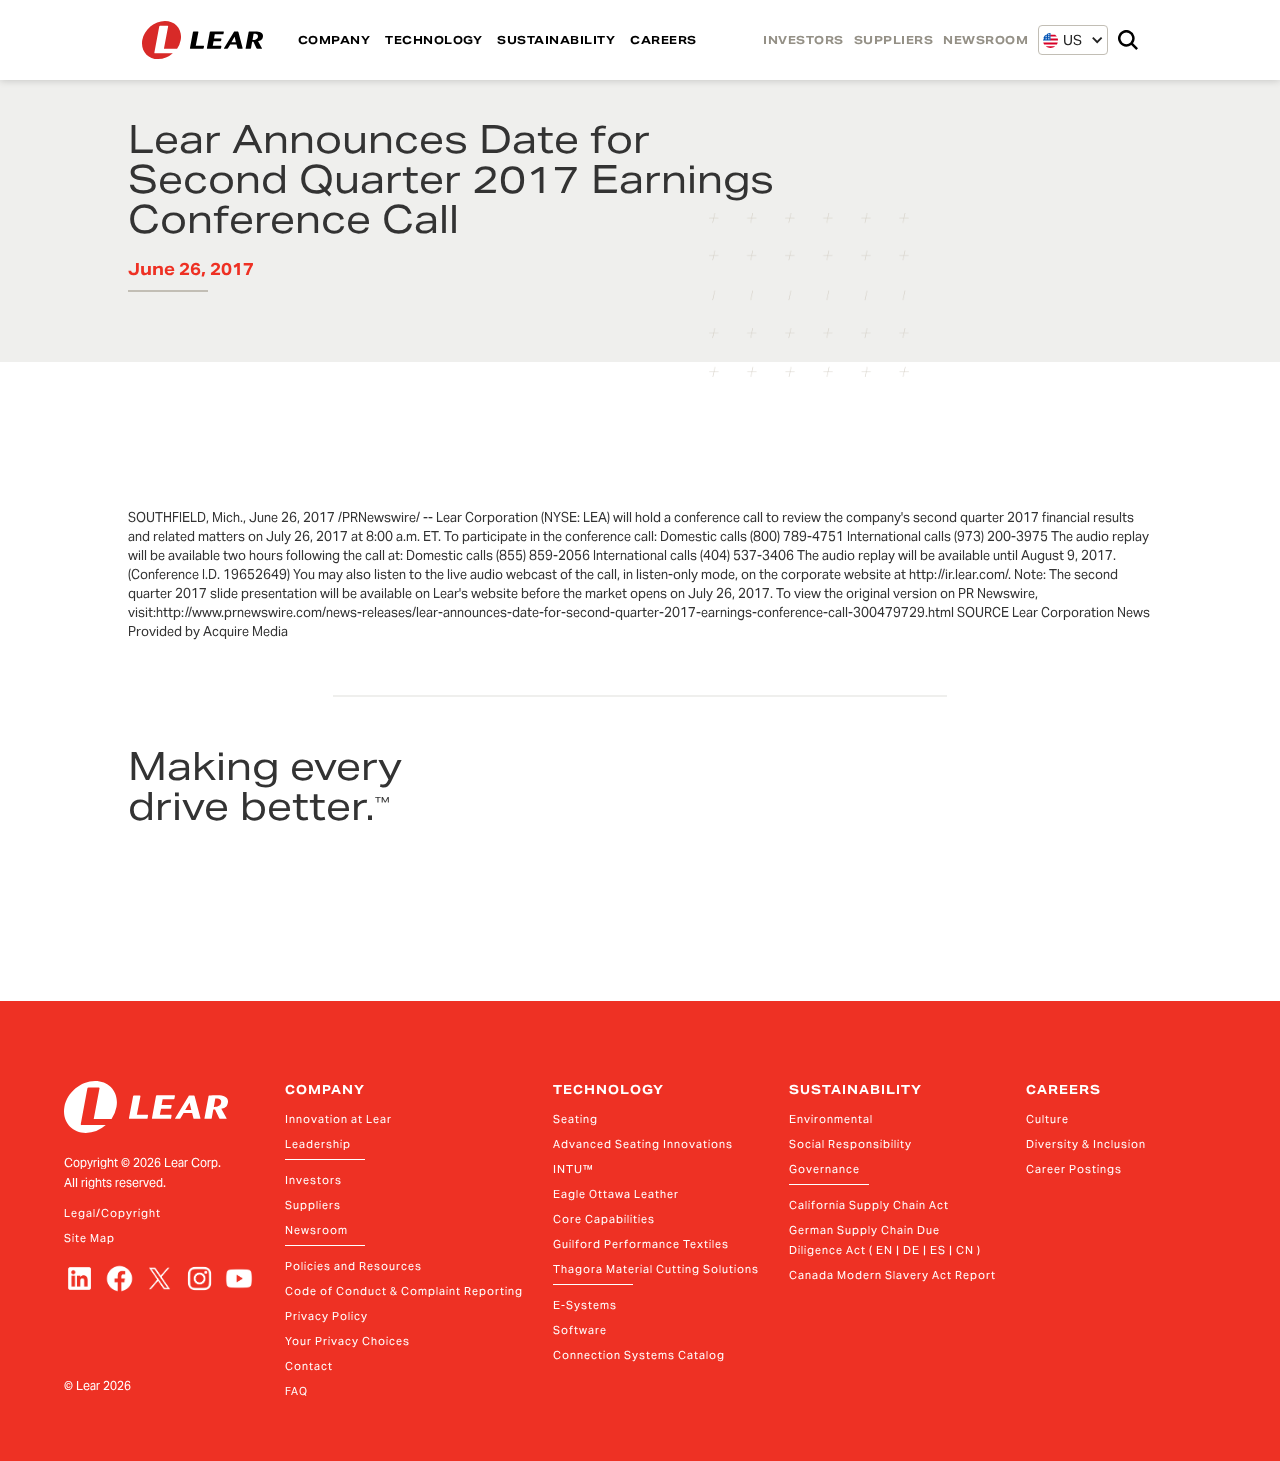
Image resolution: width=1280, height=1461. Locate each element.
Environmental (831, 1119)
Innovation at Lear (338, 1119)
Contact (309, 1366)
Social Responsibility (850, 1144)
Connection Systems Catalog (639, 1355)
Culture (1047, 1119)
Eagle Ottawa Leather (616, 1194)
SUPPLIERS (894, 40)
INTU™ (573, 1169)
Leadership (318, 1144)
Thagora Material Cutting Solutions (656, 1269)
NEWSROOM (985, 40)
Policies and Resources (353, 1266)
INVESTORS (803, 40)
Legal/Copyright (112, 1213)
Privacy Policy (326, 1316)
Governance (824, 1169)
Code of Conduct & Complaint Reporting (404, 1291)
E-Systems (585, 1305)
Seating (575, 1119)
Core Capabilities (604, 1219)
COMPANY (334, 40)
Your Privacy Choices (347, 1341)
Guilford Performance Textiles (641, 1244)
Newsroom (316, 1230)
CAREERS (663, 40)
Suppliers (313, 1205)
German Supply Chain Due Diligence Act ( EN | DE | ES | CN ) (885, 1240)
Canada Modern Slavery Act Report (892, 1275)
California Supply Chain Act (869, 1205)
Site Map (89, 1238)
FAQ (296, 1391)
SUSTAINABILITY (556, 40)
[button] (1062, 40)
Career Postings (1074, 1169)
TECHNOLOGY (433, 40)
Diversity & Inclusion (1086, 1144)
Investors (313, 1180)
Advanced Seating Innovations (643, 1144)
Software (580, 1330)
